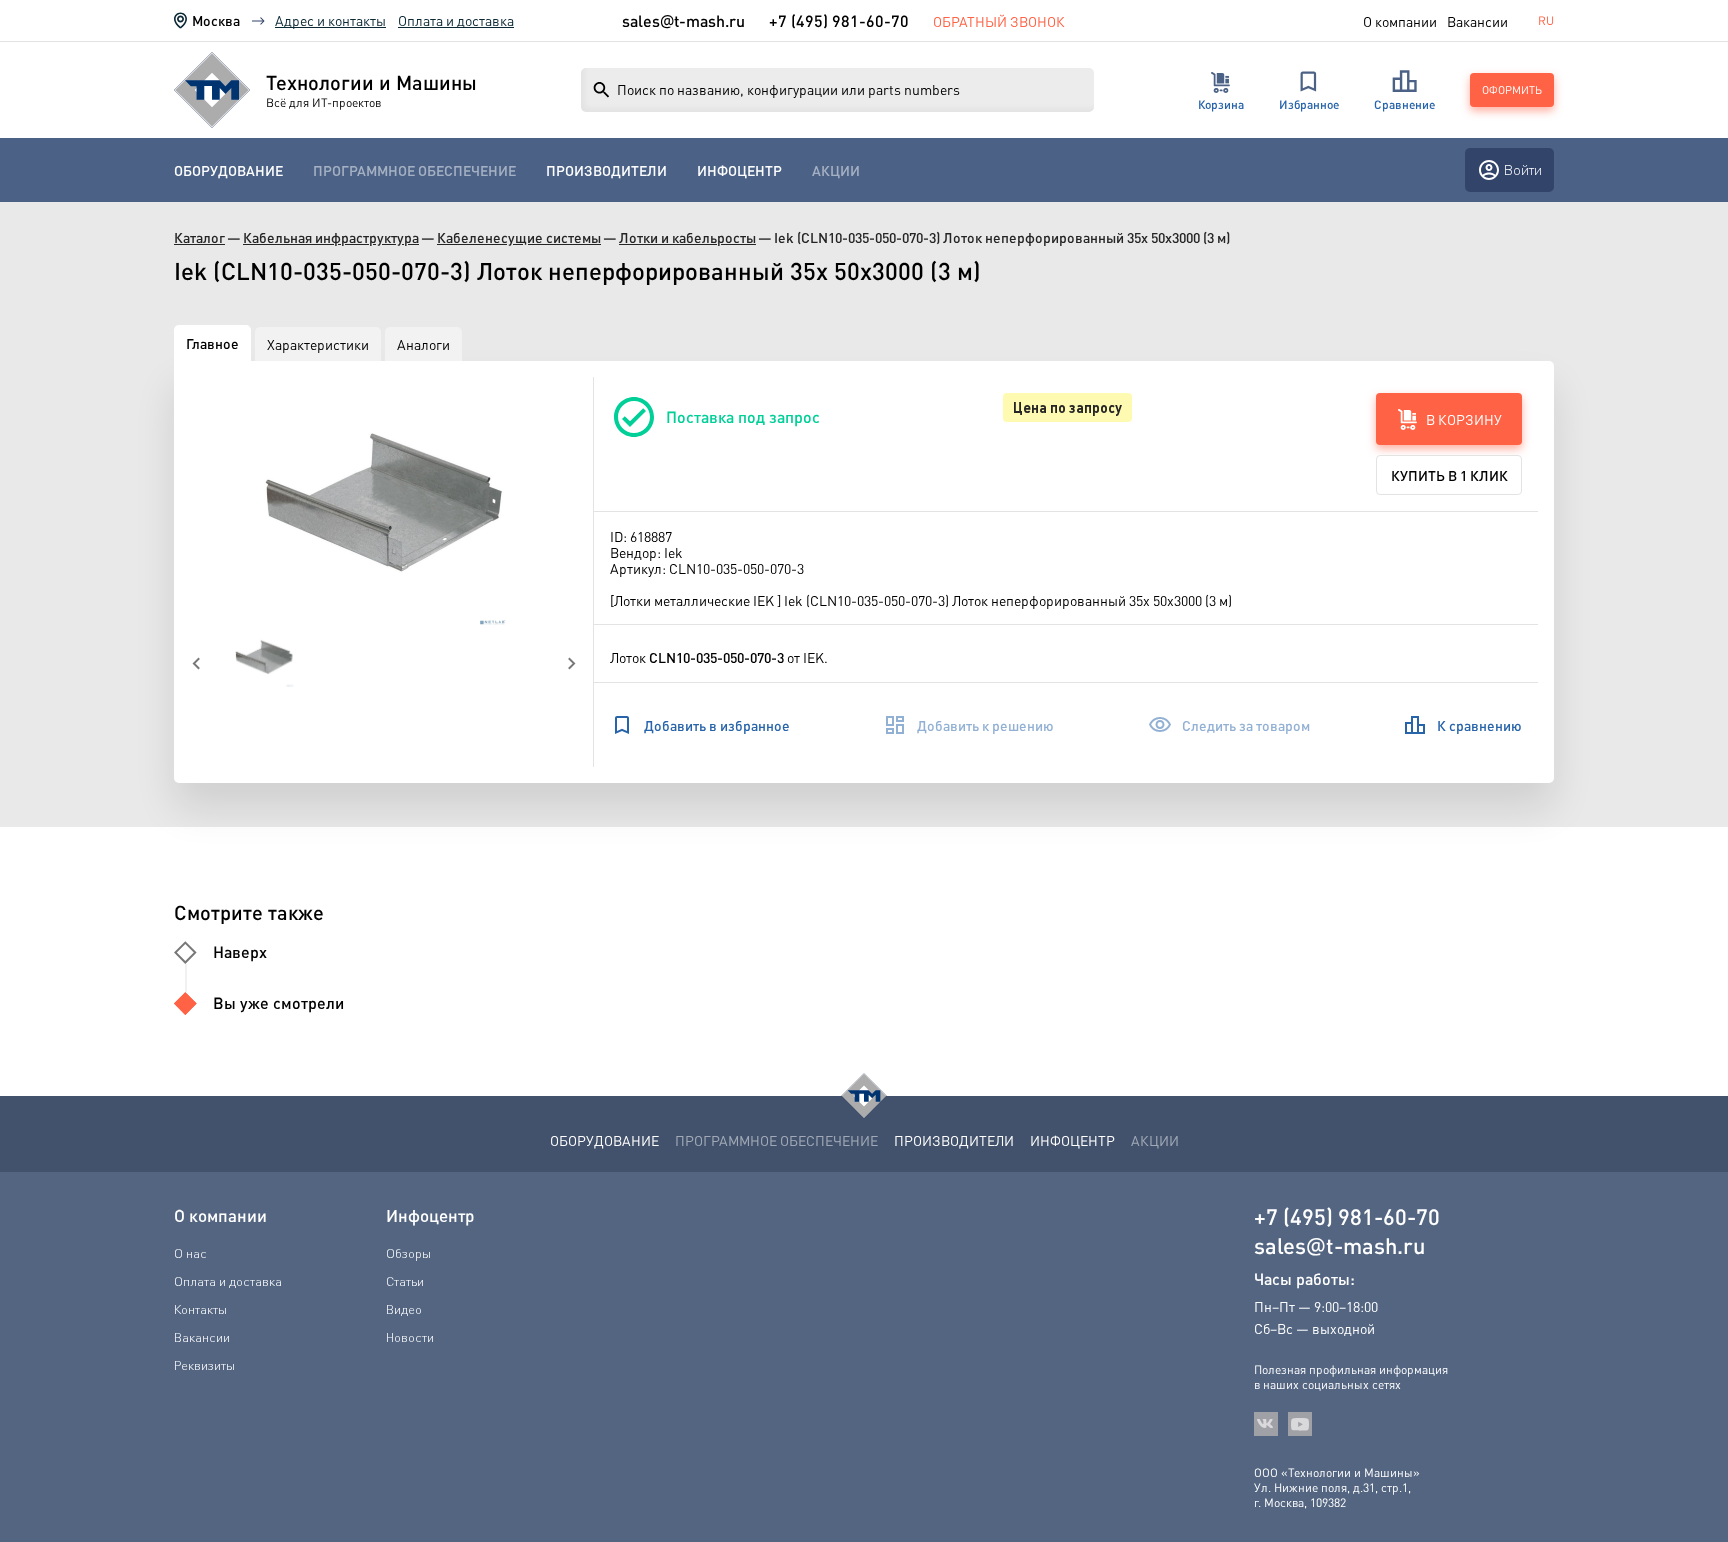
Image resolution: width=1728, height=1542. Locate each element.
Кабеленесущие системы (519, 237)
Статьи (405, 1281)
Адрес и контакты (330, 20)
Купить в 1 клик (1449, 475)
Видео (404, 1309)
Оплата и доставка (456, 20)
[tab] (212, 343)
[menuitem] (228, 170)
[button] (384, 502)
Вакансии (1477, 21)
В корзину (1464, 419)
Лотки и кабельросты (687, 237)
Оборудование (228, 170)
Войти (1523, 169)
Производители (606, 170)
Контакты (200, 1309)
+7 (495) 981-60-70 (839, 20)
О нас (190, 1253)
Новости (410, 1337)
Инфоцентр (739, 170)
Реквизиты (204, 1365)
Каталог (199, 237)
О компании (1400, 21)
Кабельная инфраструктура (331, 237)
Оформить (1512, 90)
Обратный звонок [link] (999, 21)
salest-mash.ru (683, 21)
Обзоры (408, 1253)
